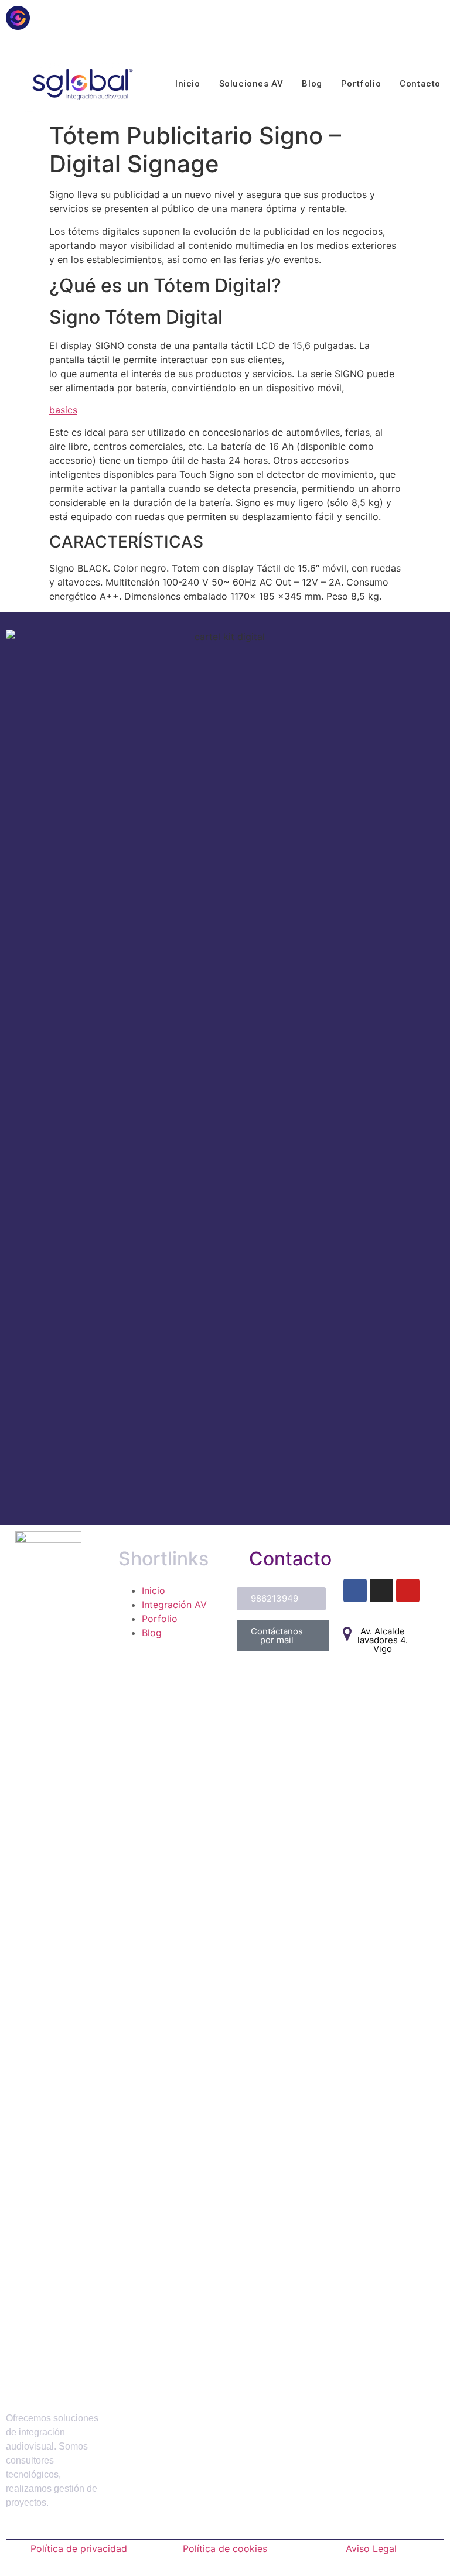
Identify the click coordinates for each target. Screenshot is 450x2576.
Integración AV (174, 1605)
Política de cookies (225, 2548)
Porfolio (160, 1619)
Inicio (188, 84)
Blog (312, 84)
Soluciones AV (251, 84)
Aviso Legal (371, 2548)
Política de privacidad (79, 2548)
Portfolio (361, 84)
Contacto (420, 84)
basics (63, 410)
